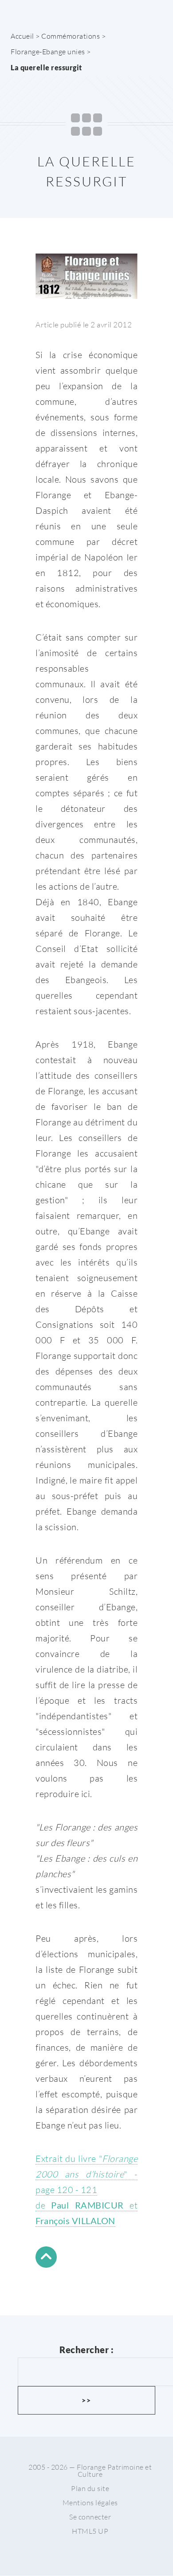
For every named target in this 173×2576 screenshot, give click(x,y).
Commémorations (71, 36)
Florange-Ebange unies (48, 52)
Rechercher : (86, 2350)
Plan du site (90, 2488)
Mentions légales (90, 2503)
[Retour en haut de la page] (46, 2259)
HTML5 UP (90, 2531)
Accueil (22, 36)
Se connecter (90, 2517)
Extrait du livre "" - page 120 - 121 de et (86, 2189)
